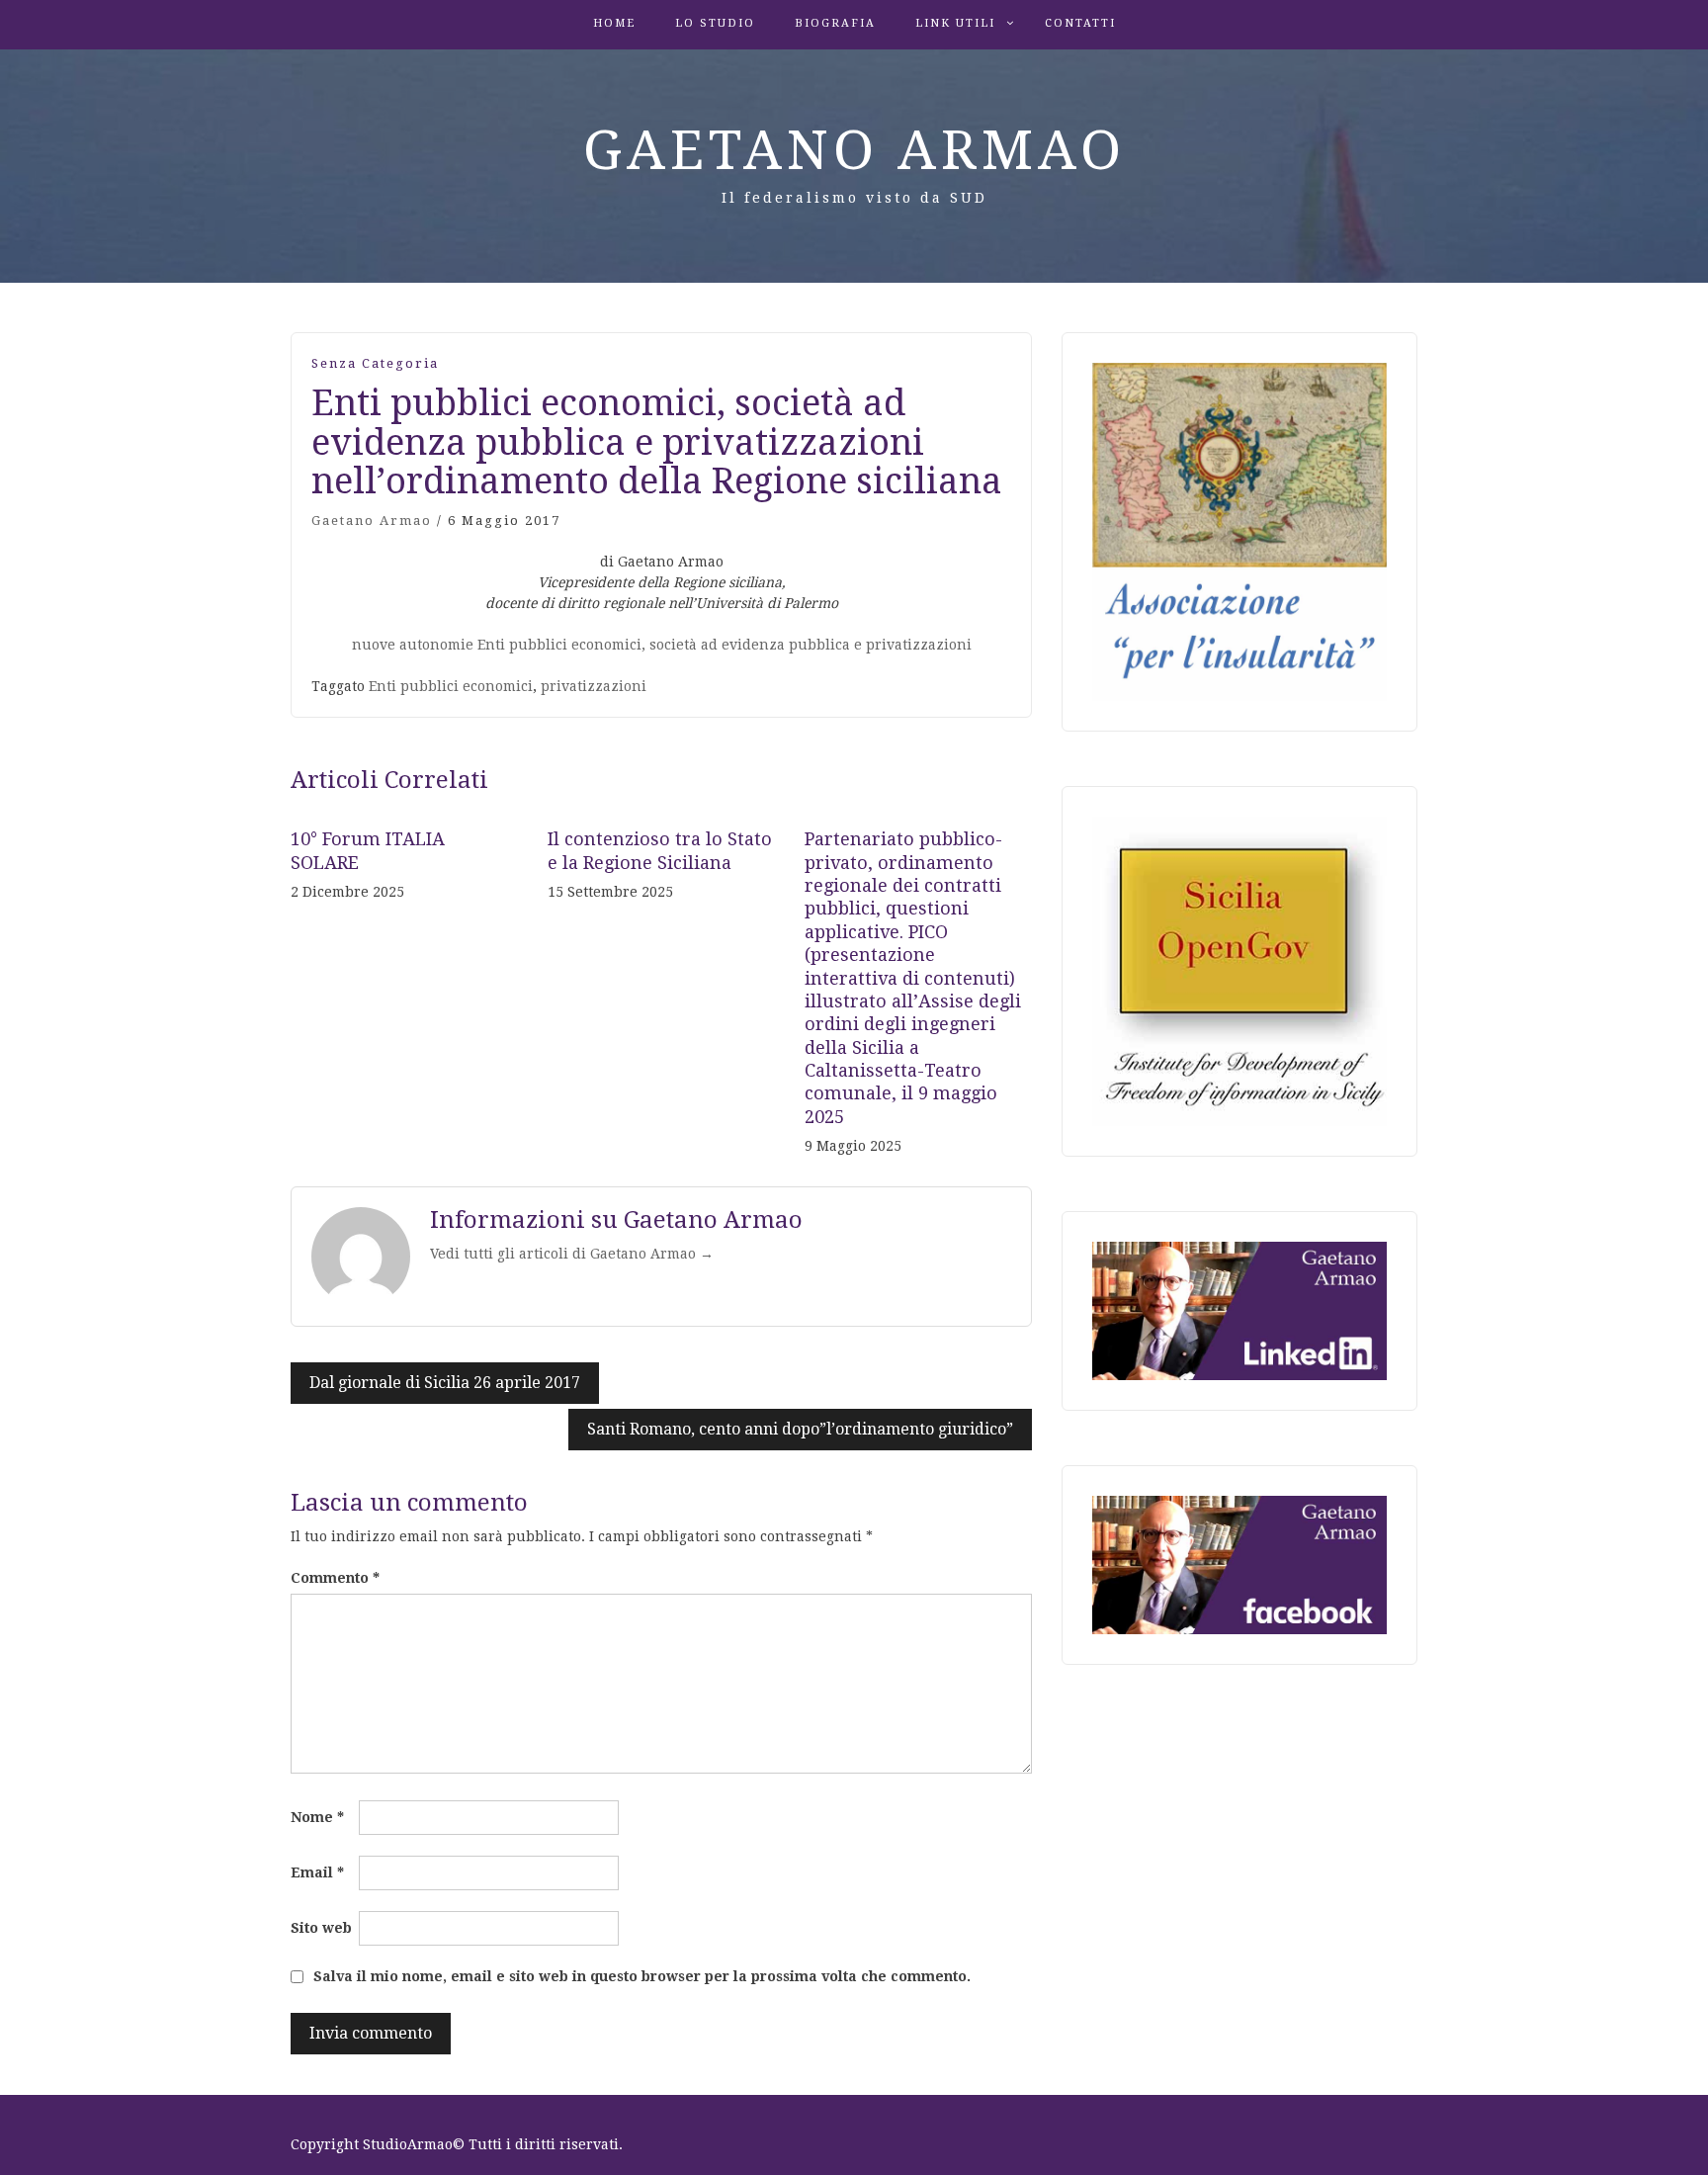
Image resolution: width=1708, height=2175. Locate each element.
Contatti (1080, 23)
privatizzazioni (594, 686)
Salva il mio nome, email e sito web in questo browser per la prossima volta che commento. (642, 1976)
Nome (317, 1817)
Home (614, 23)
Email (317, 1872)
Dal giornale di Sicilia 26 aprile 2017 (445, 1383)
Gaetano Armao (854, 150)
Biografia (835, 23)
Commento (335, 1578)
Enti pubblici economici (451, 686)
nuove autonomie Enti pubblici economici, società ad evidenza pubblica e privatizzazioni (662, 645)
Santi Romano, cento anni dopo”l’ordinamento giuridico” (800, 1429)
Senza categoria (375, 363)
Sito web (321, 1928)
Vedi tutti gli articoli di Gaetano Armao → (572, 1254)
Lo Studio (715, 23)
